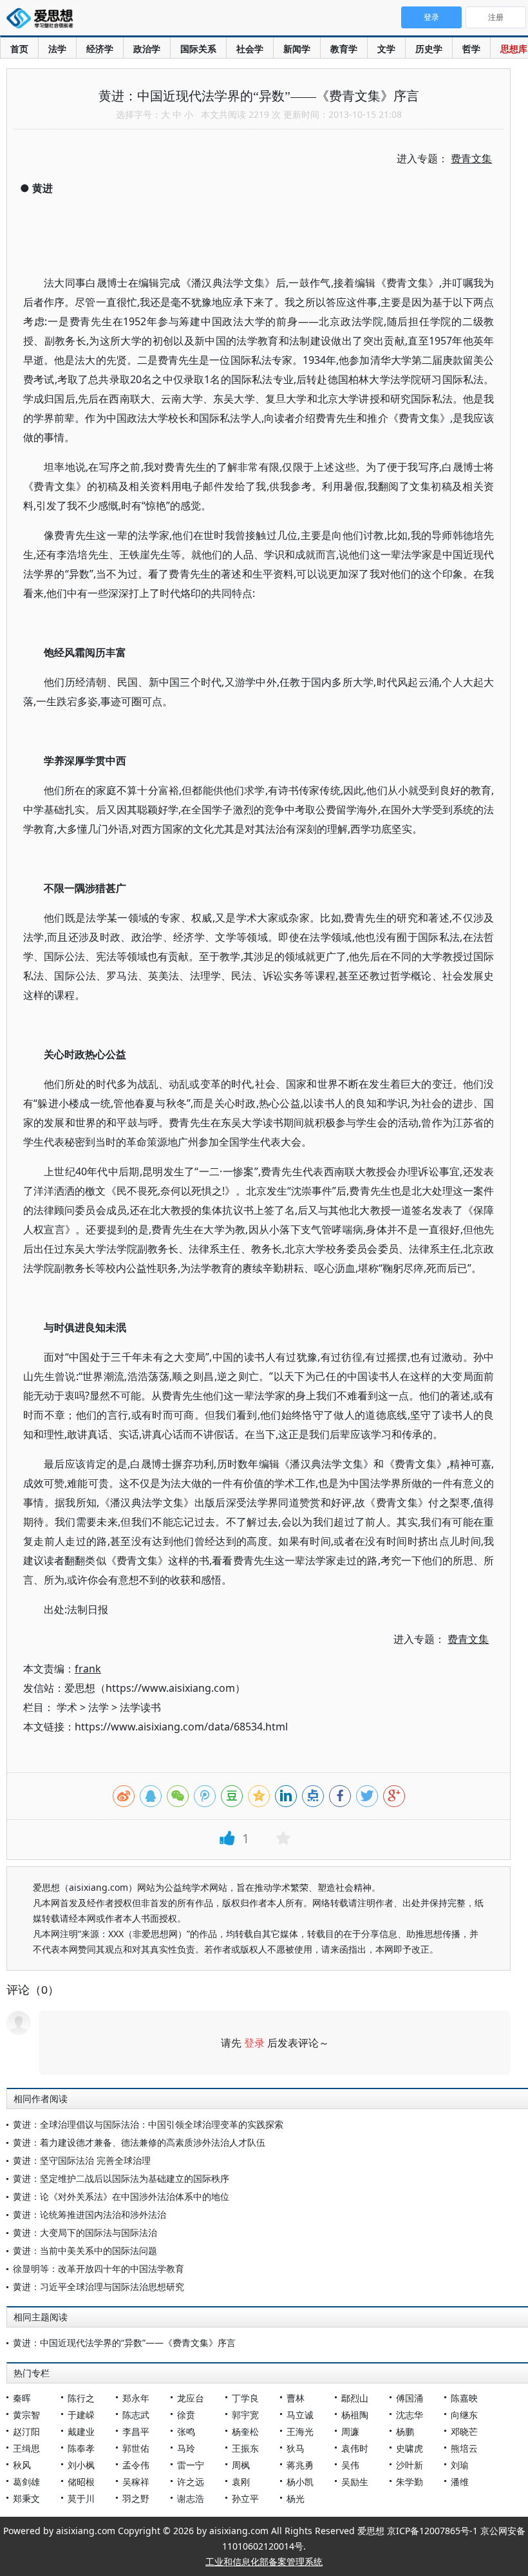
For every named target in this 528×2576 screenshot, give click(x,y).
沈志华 (410, 2415)
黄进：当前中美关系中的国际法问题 (85, 2250)
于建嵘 (81, 2415)
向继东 (464, 2415)
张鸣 (186, 2431)
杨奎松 (245, 2431)
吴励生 (355, 2482)
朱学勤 (410, 2482)
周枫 (241, 2465)
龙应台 (191, 2398)
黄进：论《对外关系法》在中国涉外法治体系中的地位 (121, 2196)
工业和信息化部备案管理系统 (264, 2562)
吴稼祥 (136, 2482)
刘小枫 (81, 2465)
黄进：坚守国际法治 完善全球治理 (82, 2160)
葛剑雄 (26, 2482)
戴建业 (81, 2431)
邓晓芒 (464, 2431)
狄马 (296, 2448)
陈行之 (81, 2398)
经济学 (100, 49)
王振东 (245, 2448)
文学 (386, 49)
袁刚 (241, 2482)
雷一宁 (191, 2465)
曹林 (296, 2398)
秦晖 (22, 2398)
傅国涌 (410, 2398)
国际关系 (198, 49)
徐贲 (186, 2415)
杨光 (296, 2498)
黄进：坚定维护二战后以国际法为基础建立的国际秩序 (121, 2178)
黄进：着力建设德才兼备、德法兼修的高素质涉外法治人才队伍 (139, 2142)
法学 (57, 49)
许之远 (191, 2482)
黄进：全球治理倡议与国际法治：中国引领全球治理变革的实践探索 (148, 2124)
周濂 (350, 2431)
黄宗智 (26, 2415)
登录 (254, 2043)
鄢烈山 (355, 2398)
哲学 (471, 49)
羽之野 (136, 2498)
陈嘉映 (464, 2398)
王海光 (300, 2431)
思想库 (514, 49)
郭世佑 (136, 2448)
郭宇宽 (245, 2415)
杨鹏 (405, 2431)
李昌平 (136, 2431)
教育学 (344, 49)
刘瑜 (460, 2465)
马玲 (186, 2448)
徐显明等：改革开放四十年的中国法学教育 (99, 2268)
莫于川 (81, 2498)
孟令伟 (136, 2465)
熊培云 (464, 2448)
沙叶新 (410, 2465)
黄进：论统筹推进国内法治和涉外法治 (90, 2214)
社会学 (250, 49)
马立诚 (300, 2415)
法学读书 (140, 1707)
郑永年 (136, 2398)
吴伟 (350, 2465)
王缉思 (26, 2448)
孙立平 (245, 2498)
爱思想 (43, 19)
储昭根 (81, 2482)
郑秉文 (26, 2498)
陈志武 (136, 2415)
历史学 (429, 49)
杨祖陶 (355, 2415)
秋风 (22, 2465)
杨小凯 (300, 2482)
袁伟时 (355, 2448)
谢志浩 (191, 2498)
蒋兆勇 (300, 2465)
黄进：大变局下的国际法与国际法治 (85, 2232)
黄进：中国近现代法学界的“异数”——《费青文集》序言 (124, 2343)
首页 (19, 49)
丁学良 (245, 2398)
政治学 (147, 49)
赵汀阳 (26, 2431)
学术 (67, 1707)
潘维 (460, 2482)
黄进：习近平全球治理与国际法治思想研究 (99, 2287)
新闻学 (297, 49)
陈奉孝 (81, 2448)
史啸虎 (410, 2448)
